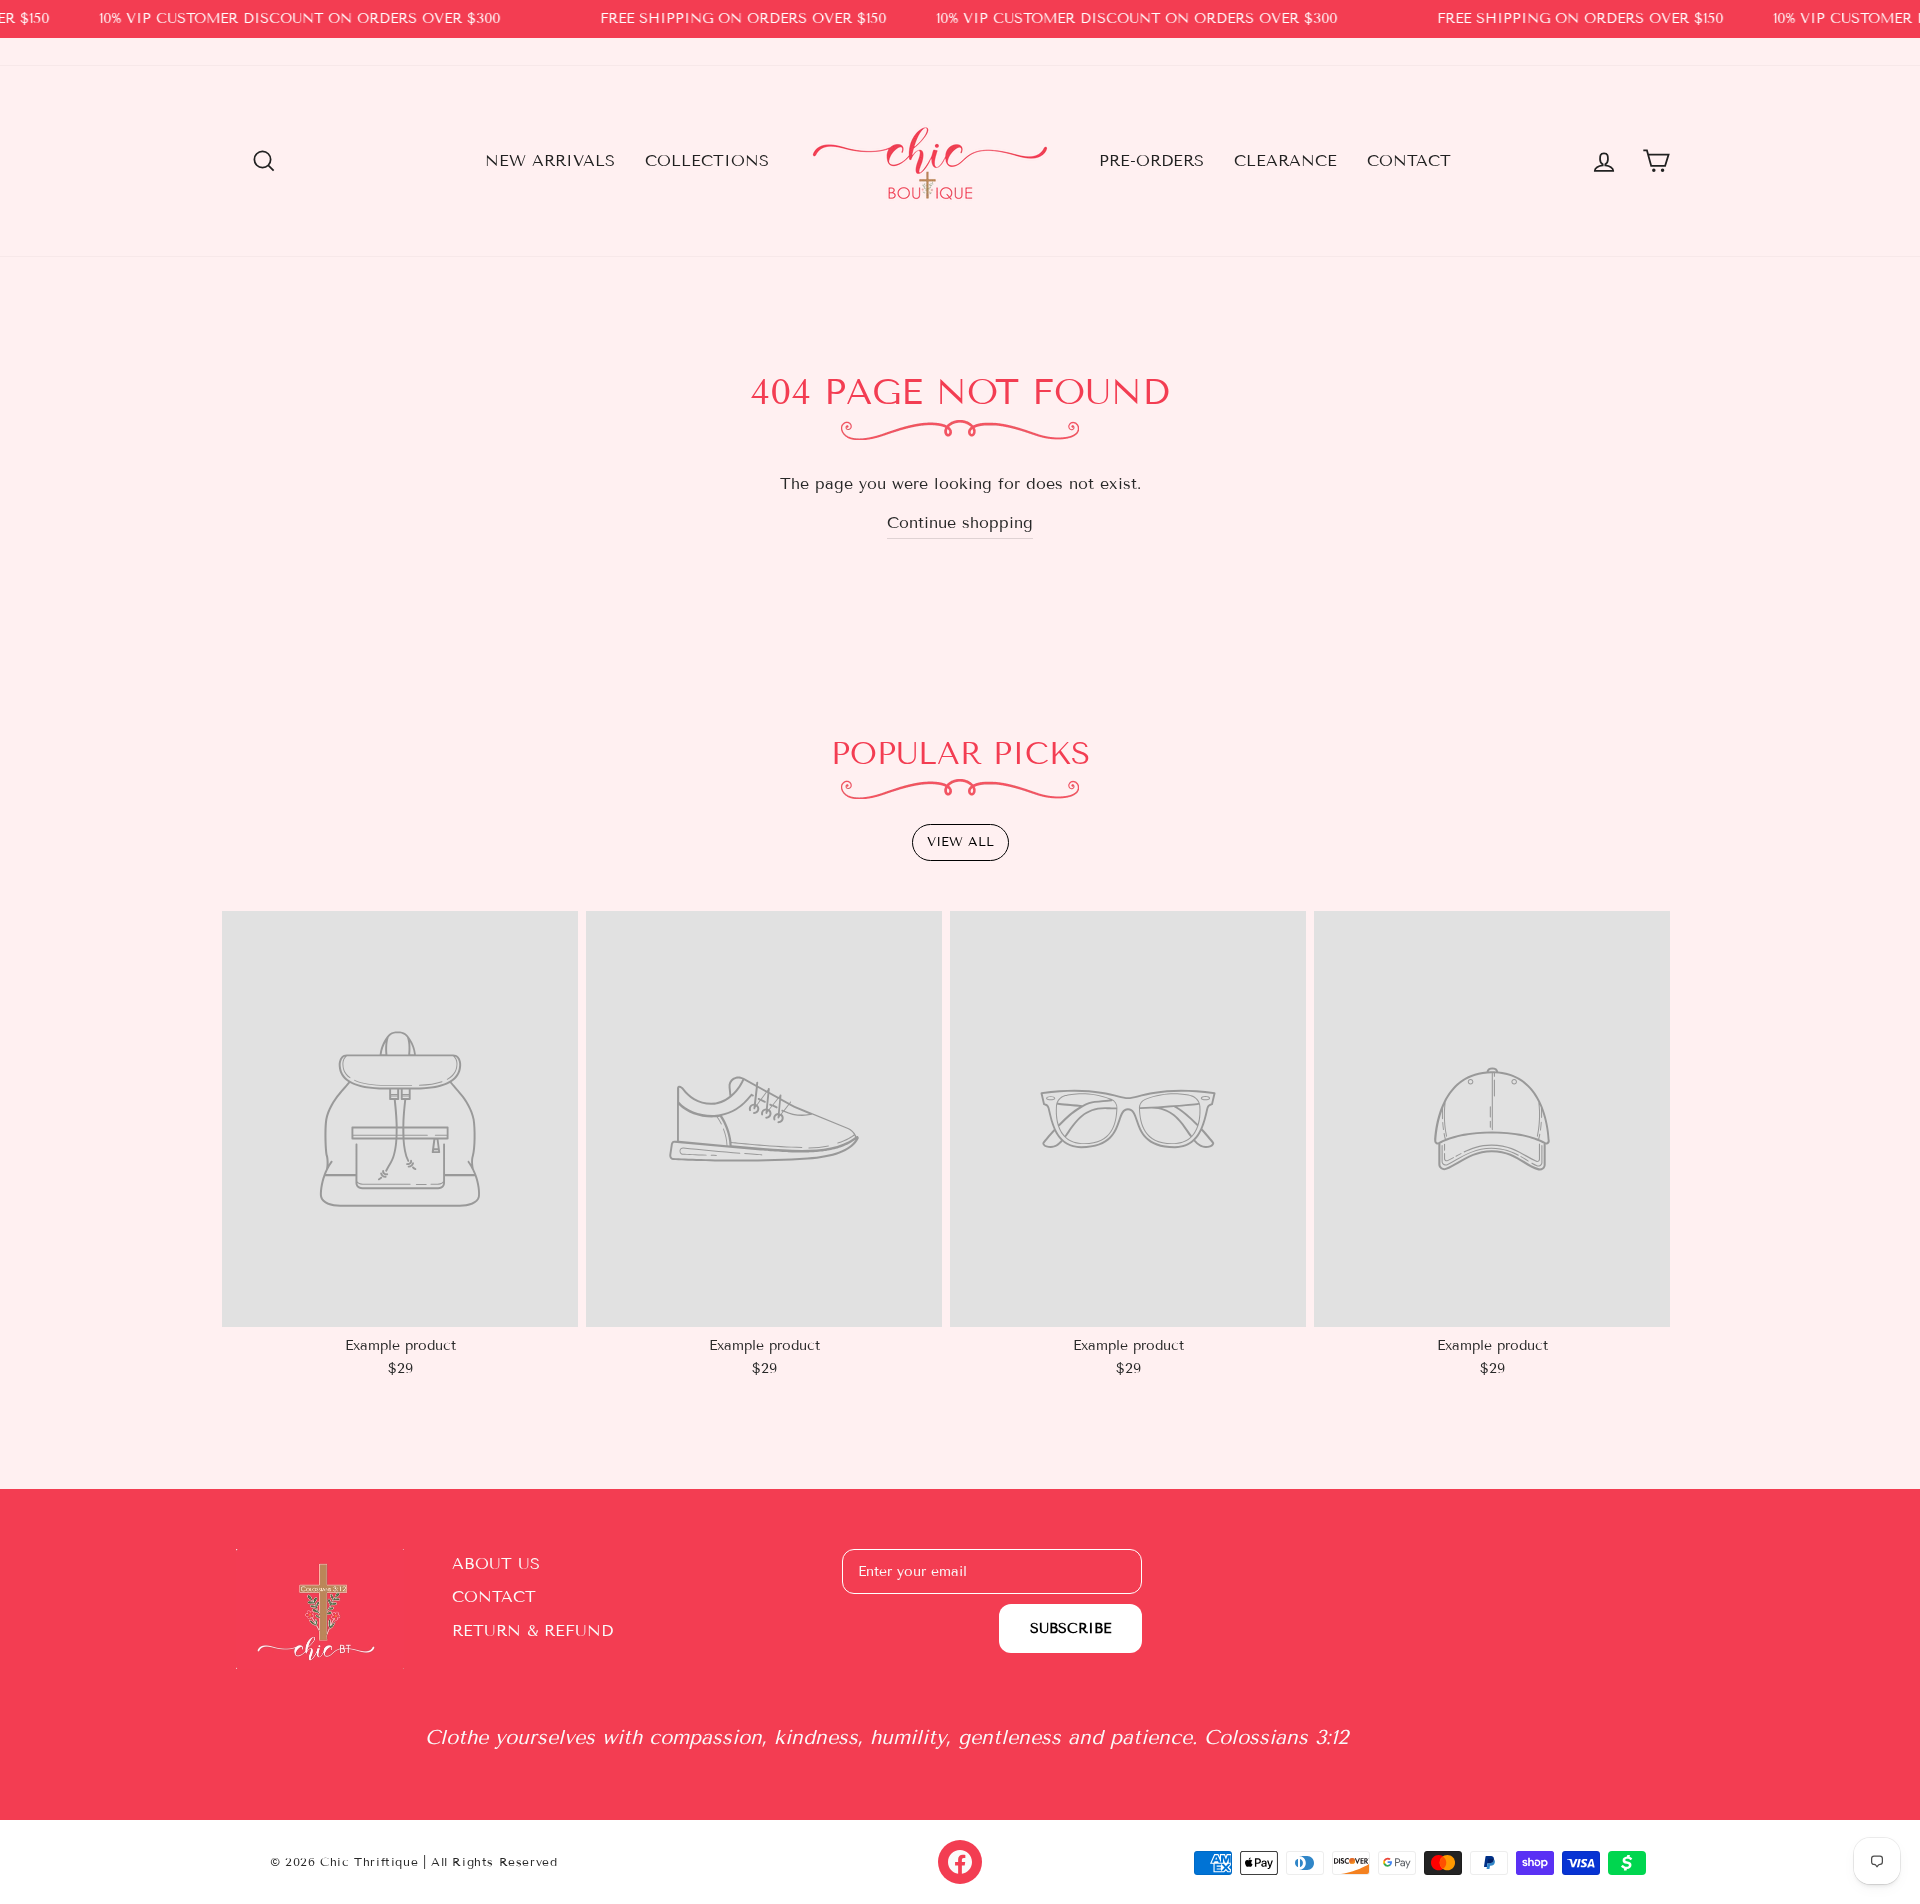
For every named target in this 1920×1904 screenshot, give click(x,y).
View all (960, 842)
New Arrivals (550, 160)
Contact (1409, 160)
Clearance (1285, 160)
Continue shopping (960, 522)
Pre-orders (1151, 160)
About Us (496, 1563)
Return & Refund (532, 1630)
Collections (707, 160)
